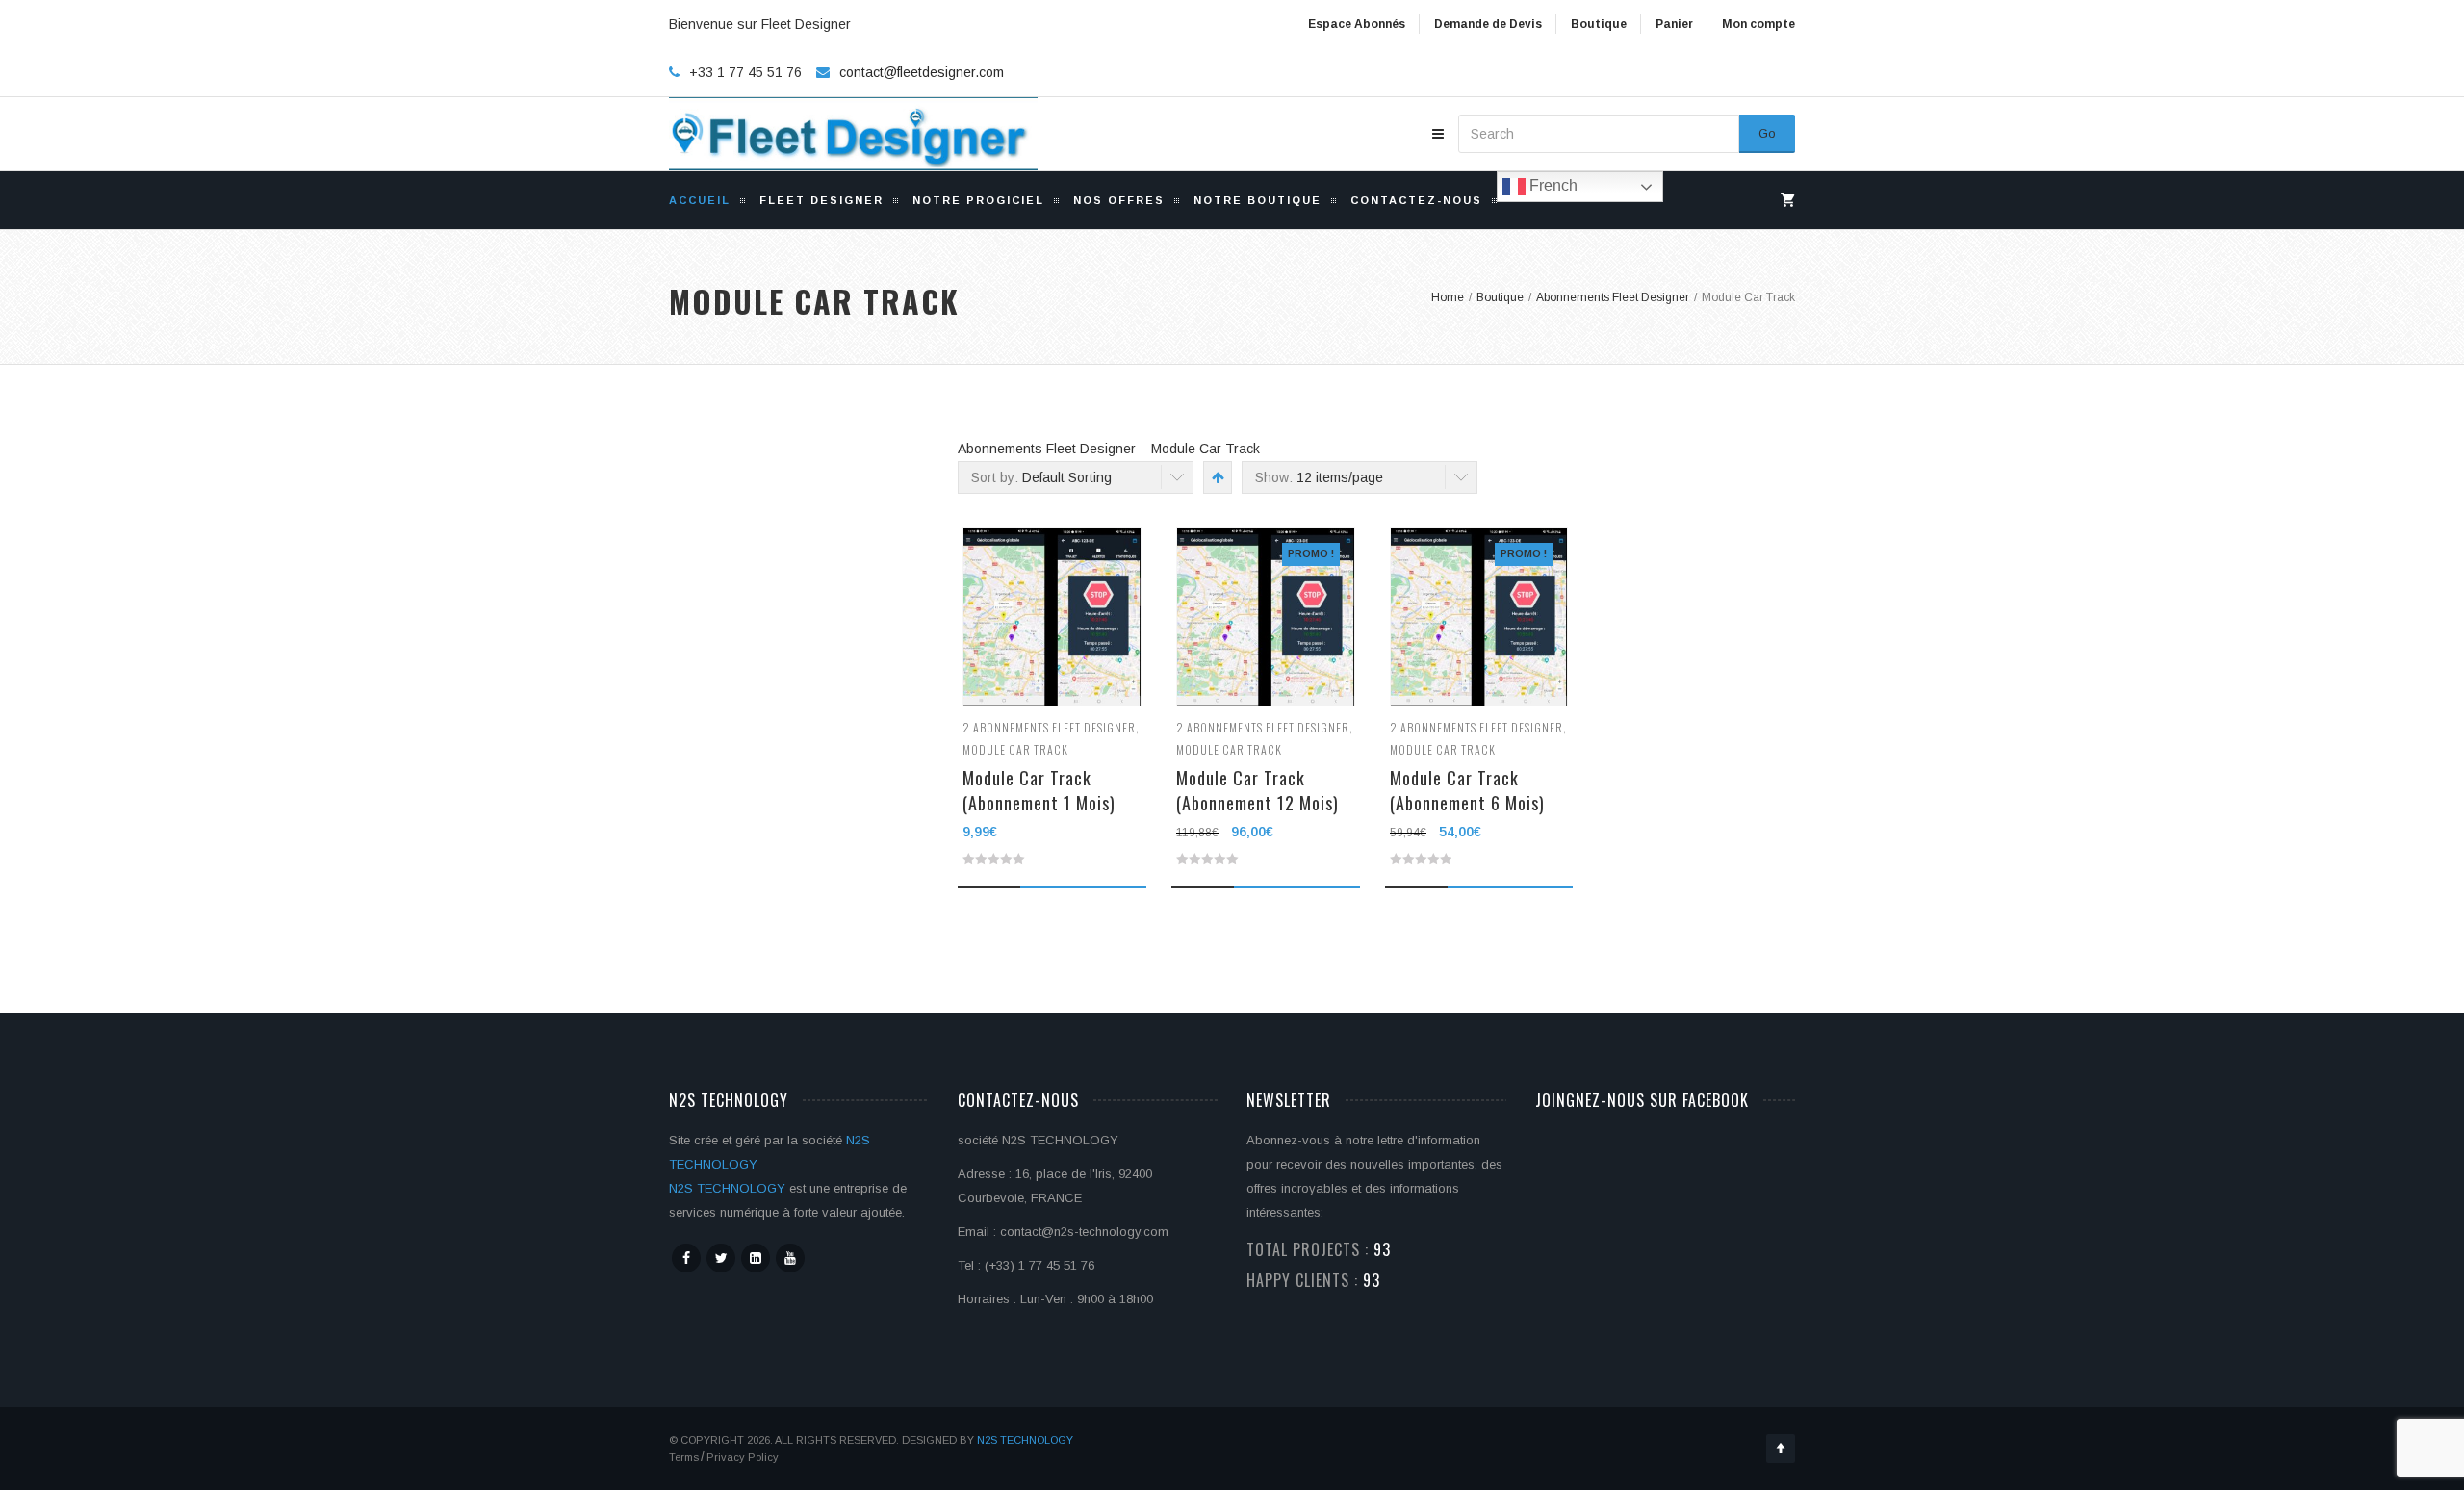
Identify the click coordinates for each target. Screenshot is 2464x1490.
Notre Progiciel (978, 200)
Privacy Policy (743, 1457)
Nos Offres (1119, 200)
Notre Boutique (1258, 200)
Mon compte (1758, 24)
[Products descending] (1216, 477)
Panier (1674, 24)
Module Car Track (1015, 749)
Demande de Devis (1488, 24)
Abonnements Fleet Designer (1054, 727)
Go (1767, 133)
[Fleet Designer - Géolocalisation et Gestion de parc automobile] (853, 134)
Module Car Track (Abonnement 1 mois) (1039, 790)
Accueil (700, 200)
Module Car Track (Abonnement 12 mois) (1258, 790)
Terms (684, 1457)
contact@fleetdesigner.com (922, 72)
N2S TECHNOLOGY (727, 1188)
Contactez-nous (1416, 200)
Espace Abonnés (1357, 24)
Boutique (1599, 24)
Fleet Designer (821, 200)
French (1552, 185)
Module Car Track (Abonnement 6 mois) (1467, 790)
